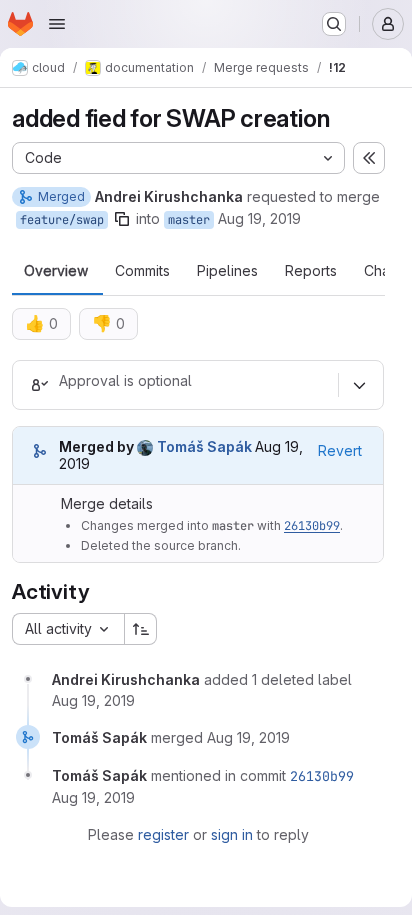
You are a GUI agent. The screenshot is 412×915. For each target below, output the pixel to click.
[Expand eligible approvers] (359, 385)
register (163, 834)
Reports (311, 271)
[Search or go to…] (334, 24)
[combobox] (68, 629)
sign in (232, 834)
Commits (142, 271)
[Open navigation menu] (57, 24)
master (189, 220)
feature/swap (62, 220)
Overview (56, 271)
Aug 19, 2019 (259, 218)
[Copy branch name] (122, 219)
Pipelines (227, 271)
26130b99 (312, 526)
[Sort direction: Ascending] (141, 629)
